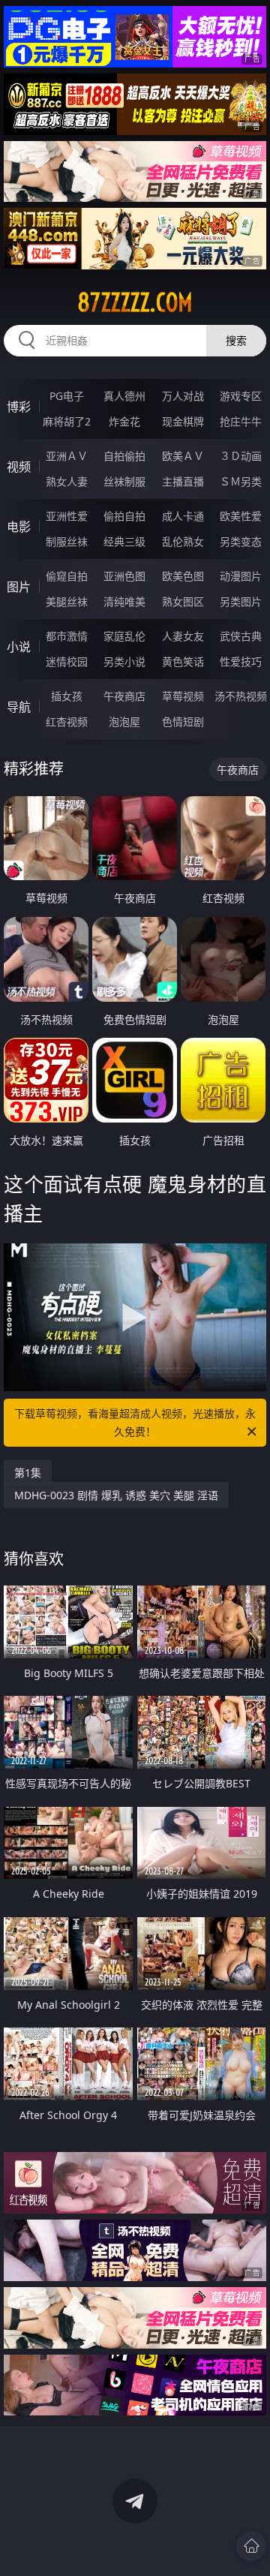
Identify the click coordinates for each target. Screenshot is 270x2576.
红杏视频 (67, 721)
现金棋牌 (183, 421)
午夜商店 (124, 696)
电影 (19, 527)
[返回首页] (251, 2546)
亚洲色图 (124, 576)
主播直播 (183, 481)
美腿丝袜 (67, 601)
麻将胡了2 (67, 421)
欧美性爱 (241, 516)
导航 (19, 707)
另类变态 (241, 541)
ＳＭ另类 (241, 481)
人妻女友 (183, 636)
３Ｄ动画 (241, 456)
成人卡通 (183, 516)
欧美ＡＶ (183, 456)
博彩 (19, 407)
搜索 (236, 340)
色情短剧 (183, 721)
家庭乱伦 (124, 636)
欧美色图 (183, 576)
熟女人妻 (67, 481)
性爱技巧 (241, 661)
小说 (19, 647)
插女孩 (67, 696)
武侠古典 (241, 636)
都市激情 (67, 636)
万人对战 (183, 396)
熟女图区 (183, 601)
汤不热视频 (241, 696)
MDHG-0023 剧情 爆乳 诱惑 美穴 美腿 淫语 (116, 1495)
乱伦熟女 (183, 541)
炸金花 (124, 421)
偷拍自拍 (124, 516)
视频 (19, 467)
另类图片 (241, 601)
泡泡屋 (124, 721)
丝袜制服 (124, 481)
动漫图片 (241, 576)
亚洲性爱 (67, 516)
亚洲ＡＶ (67, 456)
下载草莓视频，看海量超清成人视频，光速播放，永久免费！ (135, 1422)
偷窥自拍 (67, 576)
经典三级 (124, 541)
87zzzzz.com (135, 302)
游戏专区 (241, 396)
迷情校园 (67, 661)
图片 (19, 587)
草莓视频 (183, 696)
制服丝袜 (67, 541)
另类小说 (124, 661)
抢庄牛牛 (241, 421)
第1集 (28, 1473)
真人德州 (124, 396)
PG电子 (67, 396)
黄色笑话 (183, 661)
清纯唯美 (124, 601)
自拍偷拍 (124, 456)
